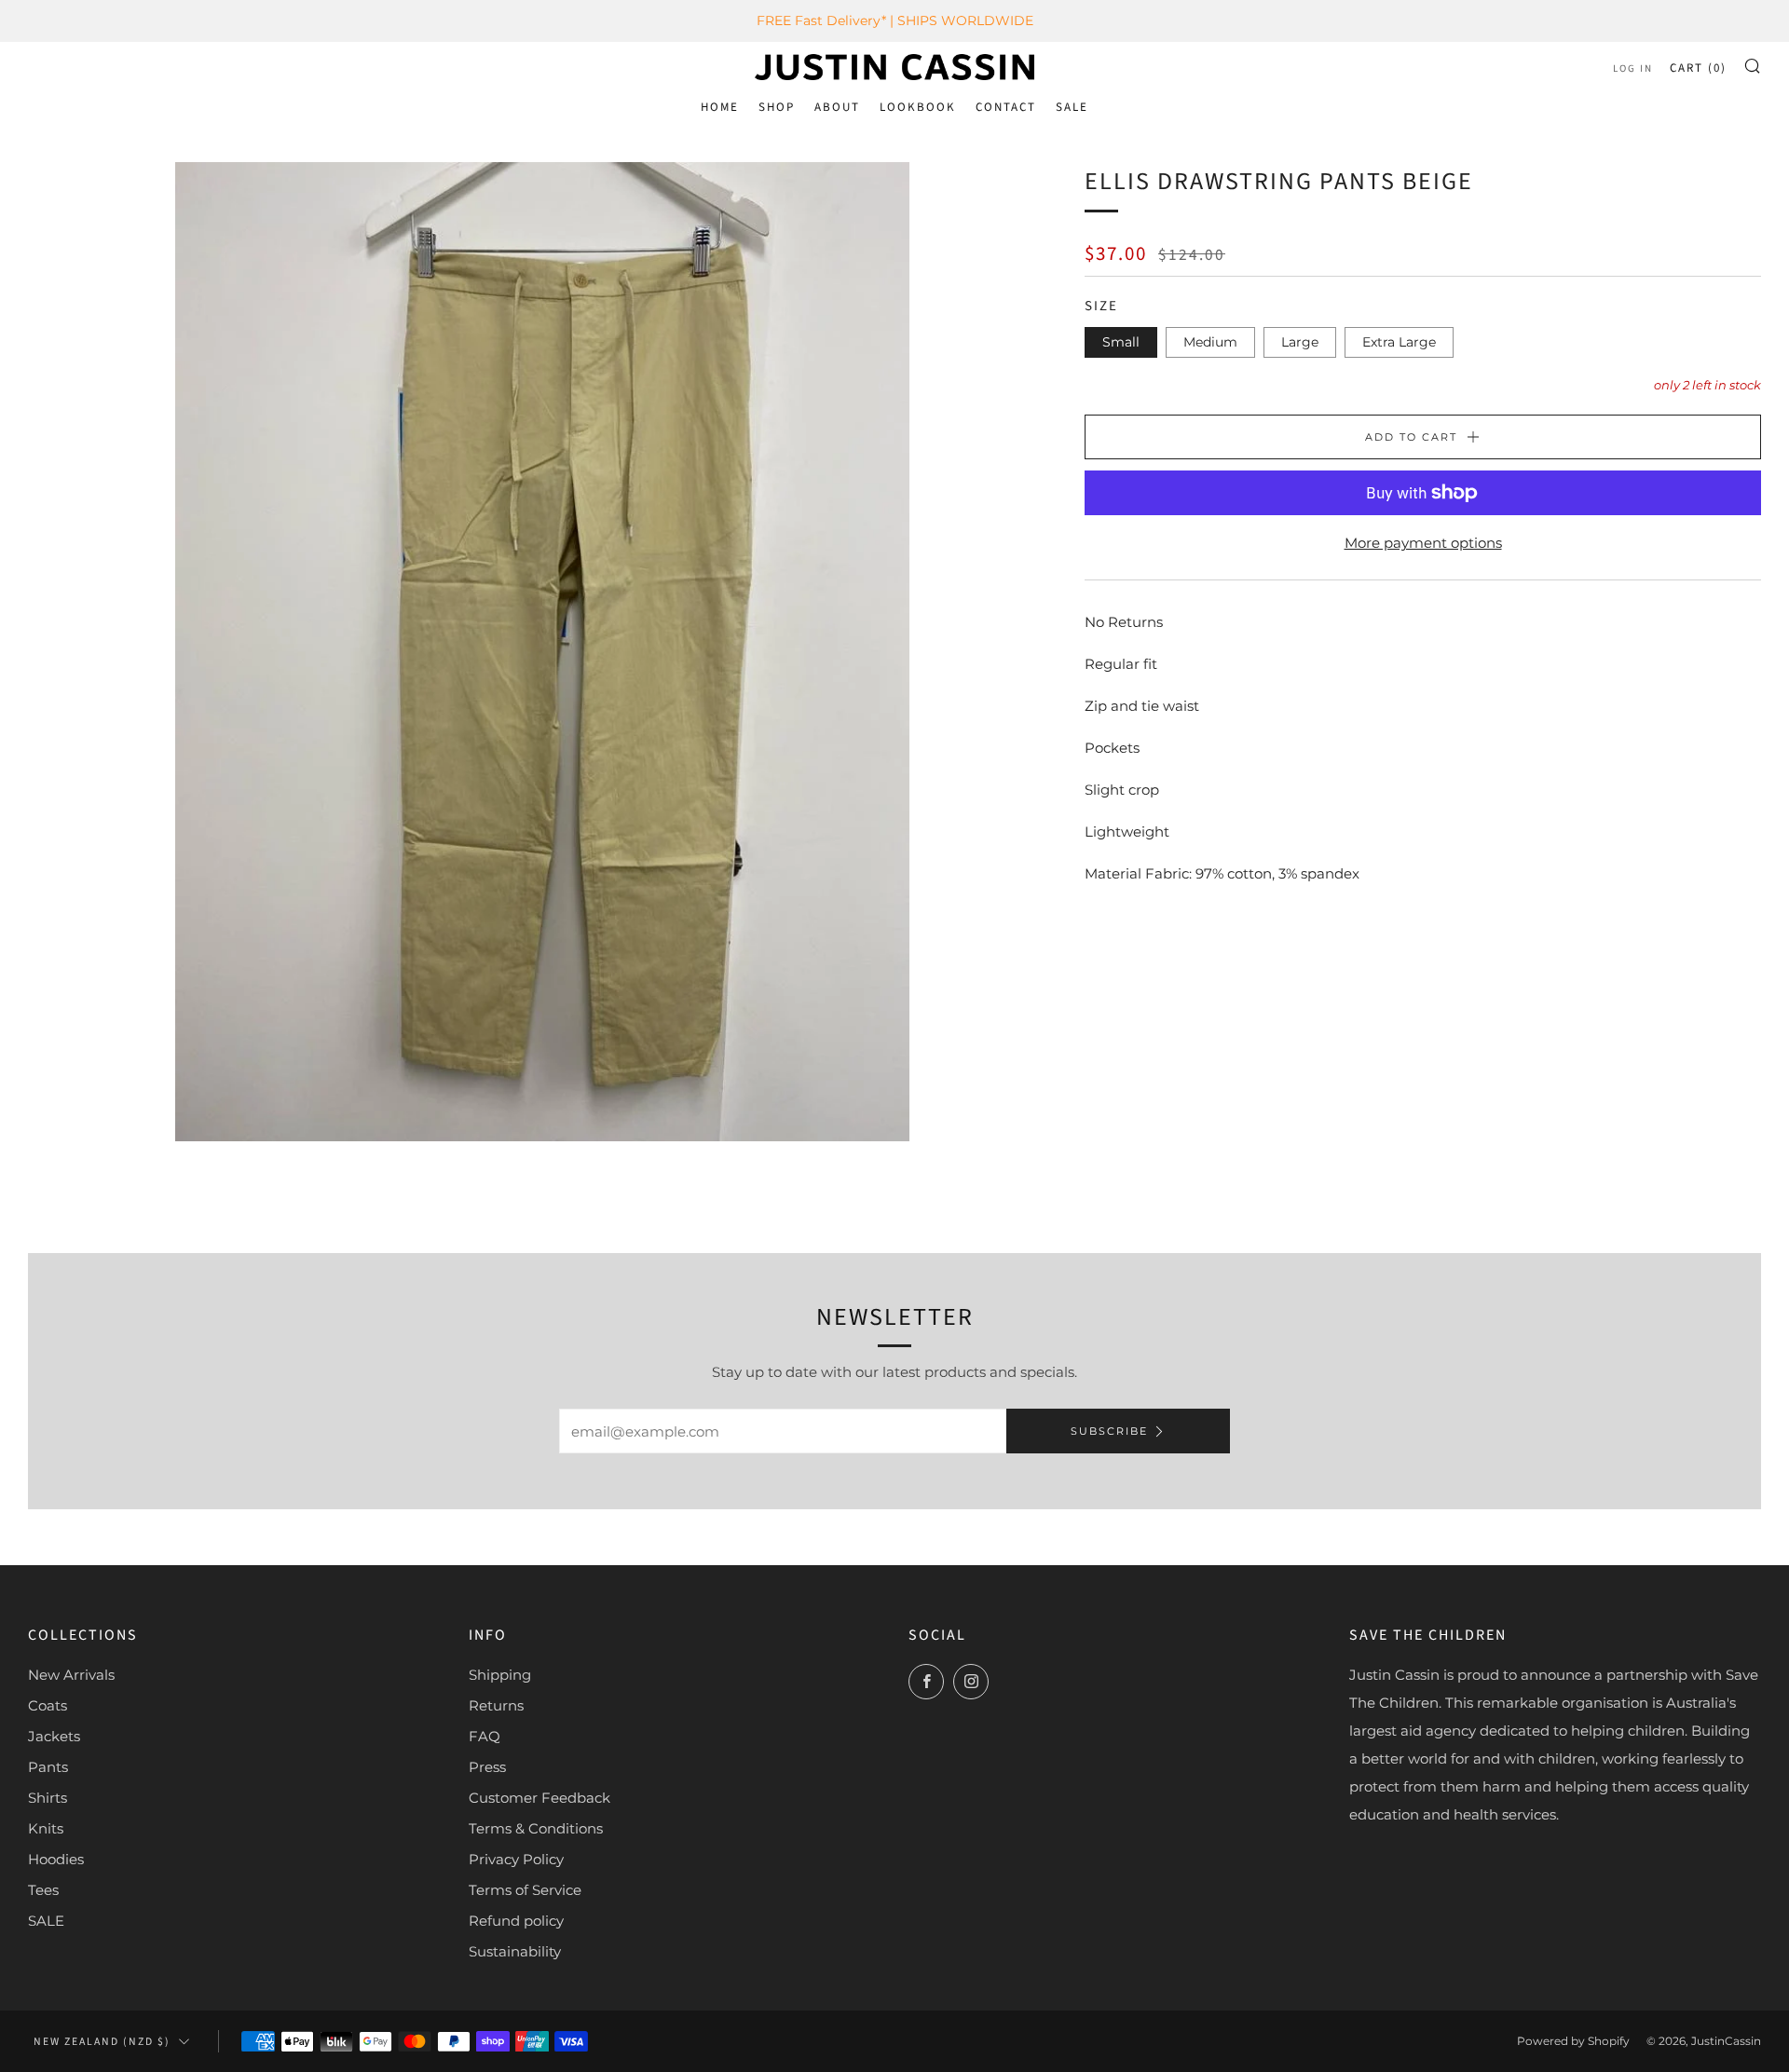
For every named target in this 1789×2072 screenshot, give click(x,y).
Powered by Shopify (1573, 2041)
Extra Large (1399, 342)
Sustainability (515, 1951)
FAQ (485, 1736)
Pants (48, 1767)
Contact (1006, 107)
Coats (48, 1705)
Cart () (1698, 68)
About (837, 107)
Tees (43, 1890)
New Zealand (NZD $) (102, 2042)
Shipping (500, 1675)
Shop (777, 107)
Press (487, 1767)
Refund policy (516, 1921)
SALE (1072, 107)
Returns (496, 1705)
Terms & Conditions (536, 1828)
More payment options (1423, 543)
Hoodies (56, 1859)
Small (1121, 342)
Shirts (48, 1798)
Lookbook (918, 107)
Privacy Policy (516, 1859)
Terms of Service (525, 1890)
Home (720, 107)
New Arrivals (71, 1675)
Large (1300, 342)
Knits (46, 1828)
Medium (1210, 342)
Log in (1633, 68)
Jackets (54, 1736)
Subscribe (1109, 1431)
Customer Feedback (539, 1798)
